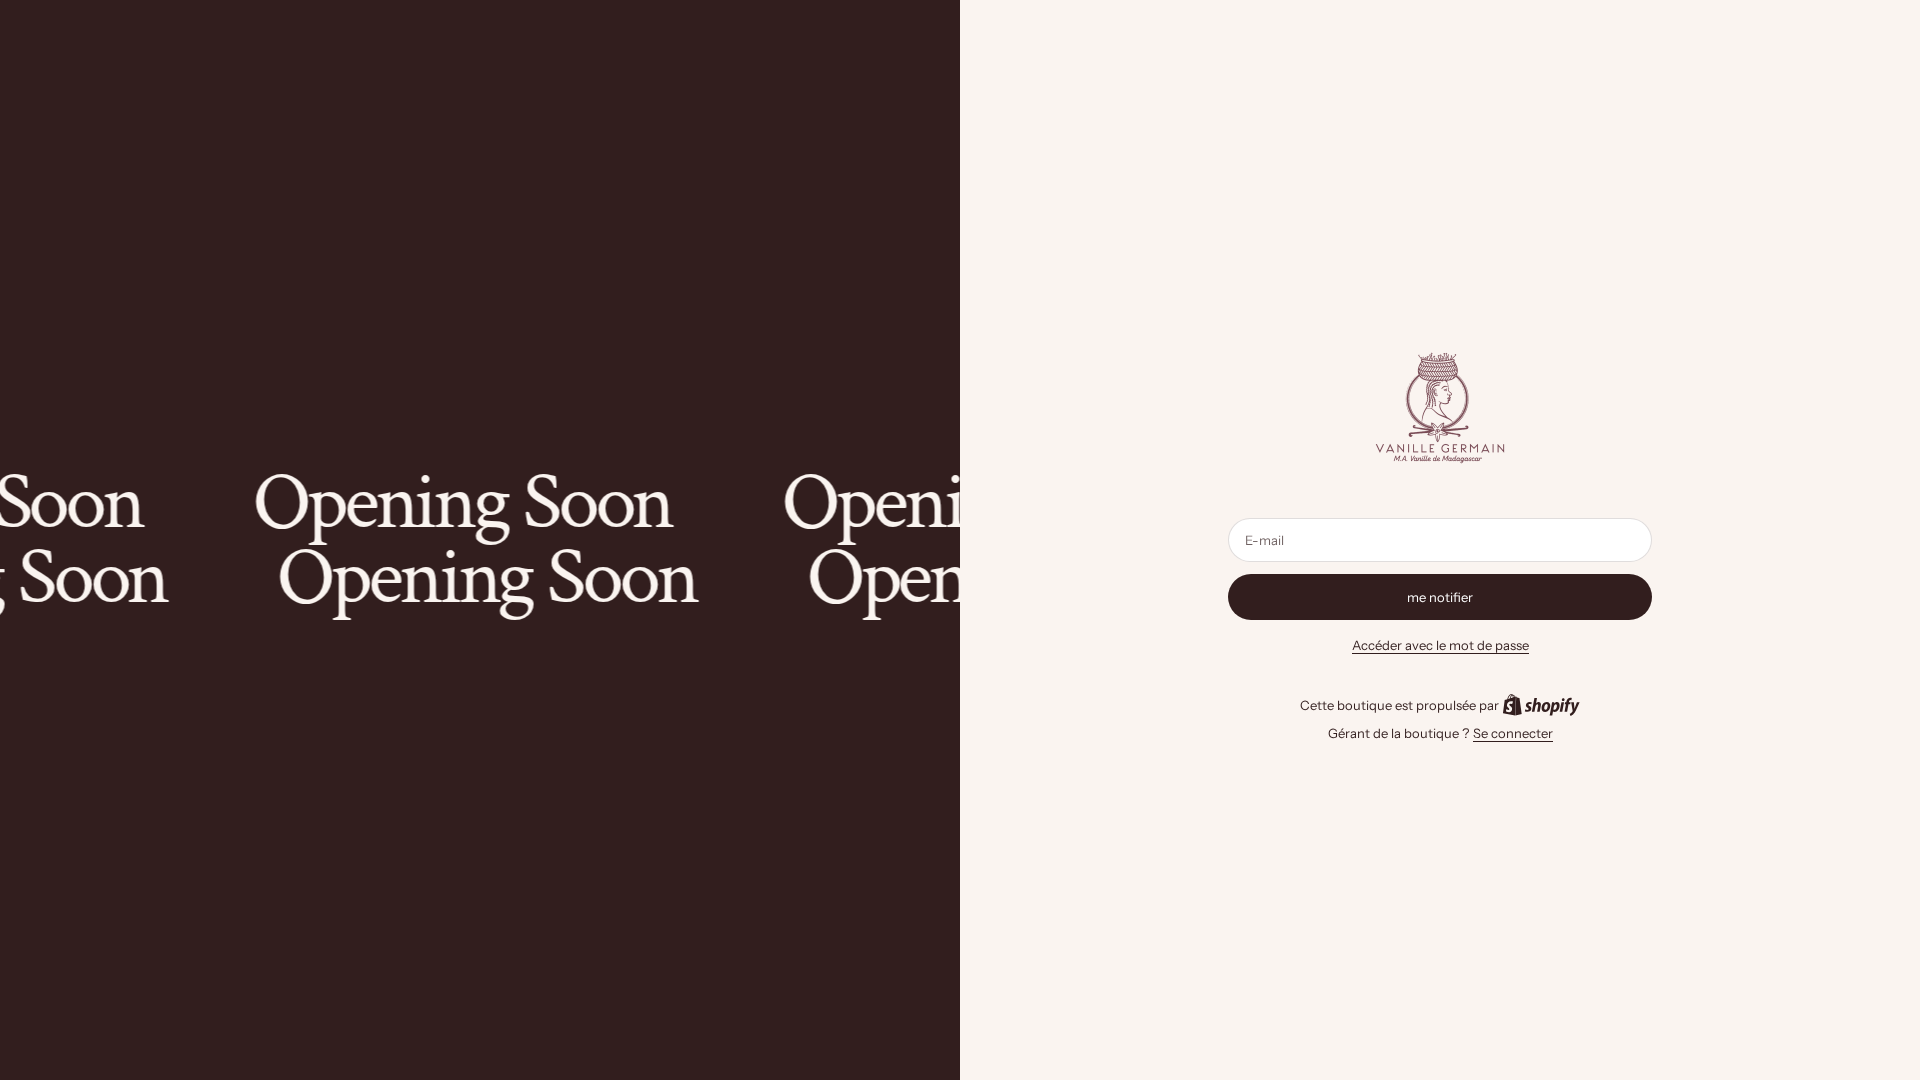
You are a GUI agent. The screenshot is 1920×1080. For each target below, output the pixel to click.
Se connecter (1513, 733)
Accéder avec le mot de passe (1440, 645)
